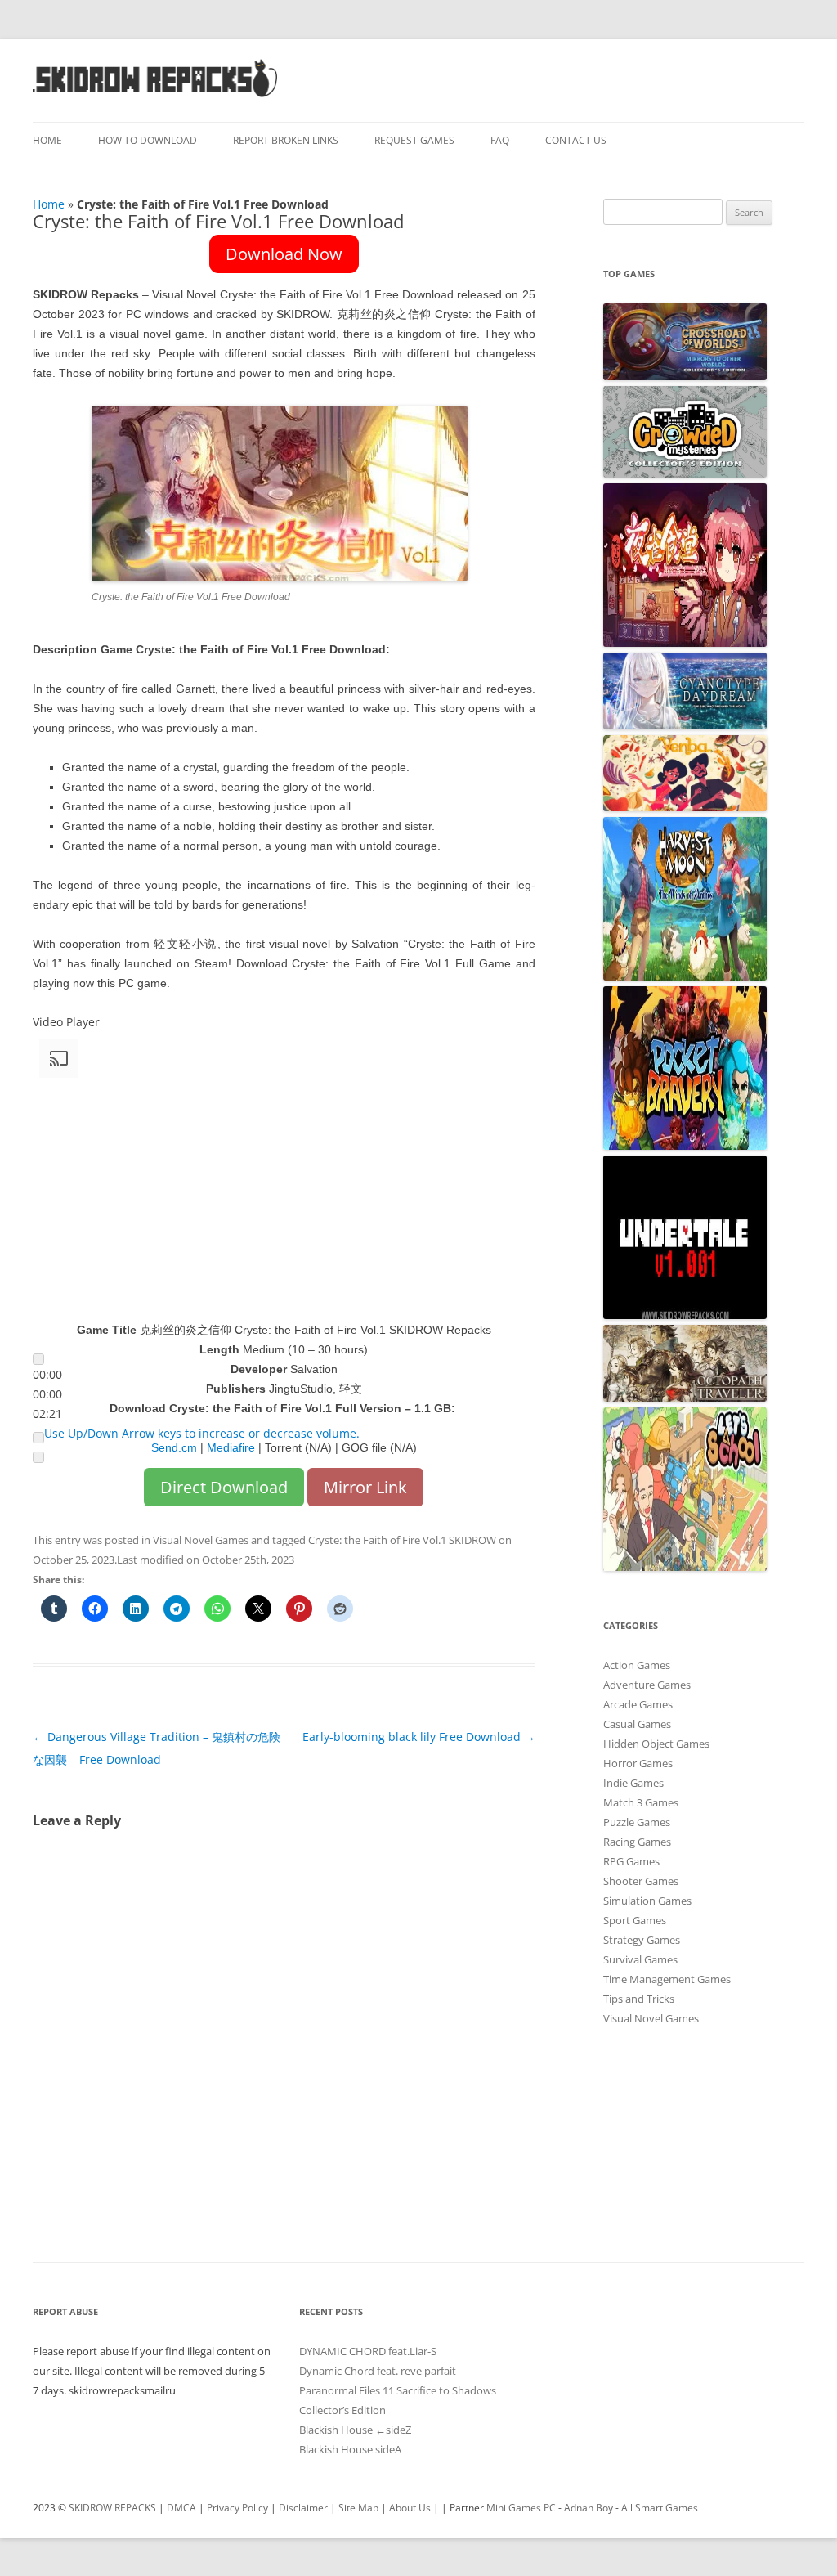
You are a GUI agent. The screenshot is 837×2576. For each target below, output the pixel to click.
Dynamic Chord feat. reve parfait (378, 2371)
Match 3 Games (641, 1802)
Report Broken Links (286, 140)
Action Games (637, 1665)
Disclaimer (303, 2508)
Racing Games (637, 1842)
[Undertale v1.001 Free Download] (685, 1315)
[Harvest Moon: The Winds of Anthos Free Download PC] (685, 976)
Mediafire (231, 1447)
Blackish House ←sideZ (355, 2430)
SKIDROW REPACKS (112, 2508)
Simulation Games (647, 1901)
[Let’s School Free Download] (685, 1567)
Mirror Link (365, 1487)
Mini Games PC (521, 2508)
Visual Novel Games (201, 1540)
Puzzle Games (637, 1822)
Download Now (284, 254)
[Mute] (38, 1438)
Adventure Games (647, 1685)
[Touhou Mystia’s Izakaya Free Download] (685, 643)
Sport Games (635, 1920)
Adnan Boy (589, 2508)
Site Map (358, 2508)
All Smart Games (660, 2508)
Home (47, 140)
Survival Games (640, 1959)
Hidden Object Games (656, 1744)
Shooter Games (641, 1881)
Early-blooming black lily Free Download (419, 1737)
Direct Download (224, 1487)
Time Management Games (667, 1979)
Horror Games (638, 1763)
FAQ (500, 140)
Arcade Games (638, 1704)
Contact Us (576, 140)
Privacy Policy (237, 2508)
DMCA (181, 2508)
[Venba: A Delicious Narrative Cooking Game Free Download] (685, 807)
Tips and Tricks (639, 1999)
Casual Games (637, 1724)
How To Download (148, 140)
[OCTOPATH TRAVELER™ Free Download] (685, 1398)
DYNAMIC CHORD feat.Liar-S (368, 2351)
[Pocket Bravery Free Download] (685, 1146)
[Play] (38, 1359)
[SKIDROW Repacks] (155, 96)
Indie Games (633, 1783)
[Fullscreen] (38, 1457)
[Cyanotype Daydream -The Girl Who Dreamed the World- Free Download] (685, 725)
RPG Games (631, 1861)
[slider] (47, 1394)
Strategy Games (642, 1940)
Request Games (414, 140)
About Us (410, 2508)
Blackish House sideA (350, 2449)
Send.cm (174, 1447)
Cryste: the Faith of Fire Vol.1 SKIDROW (402, 1540)
